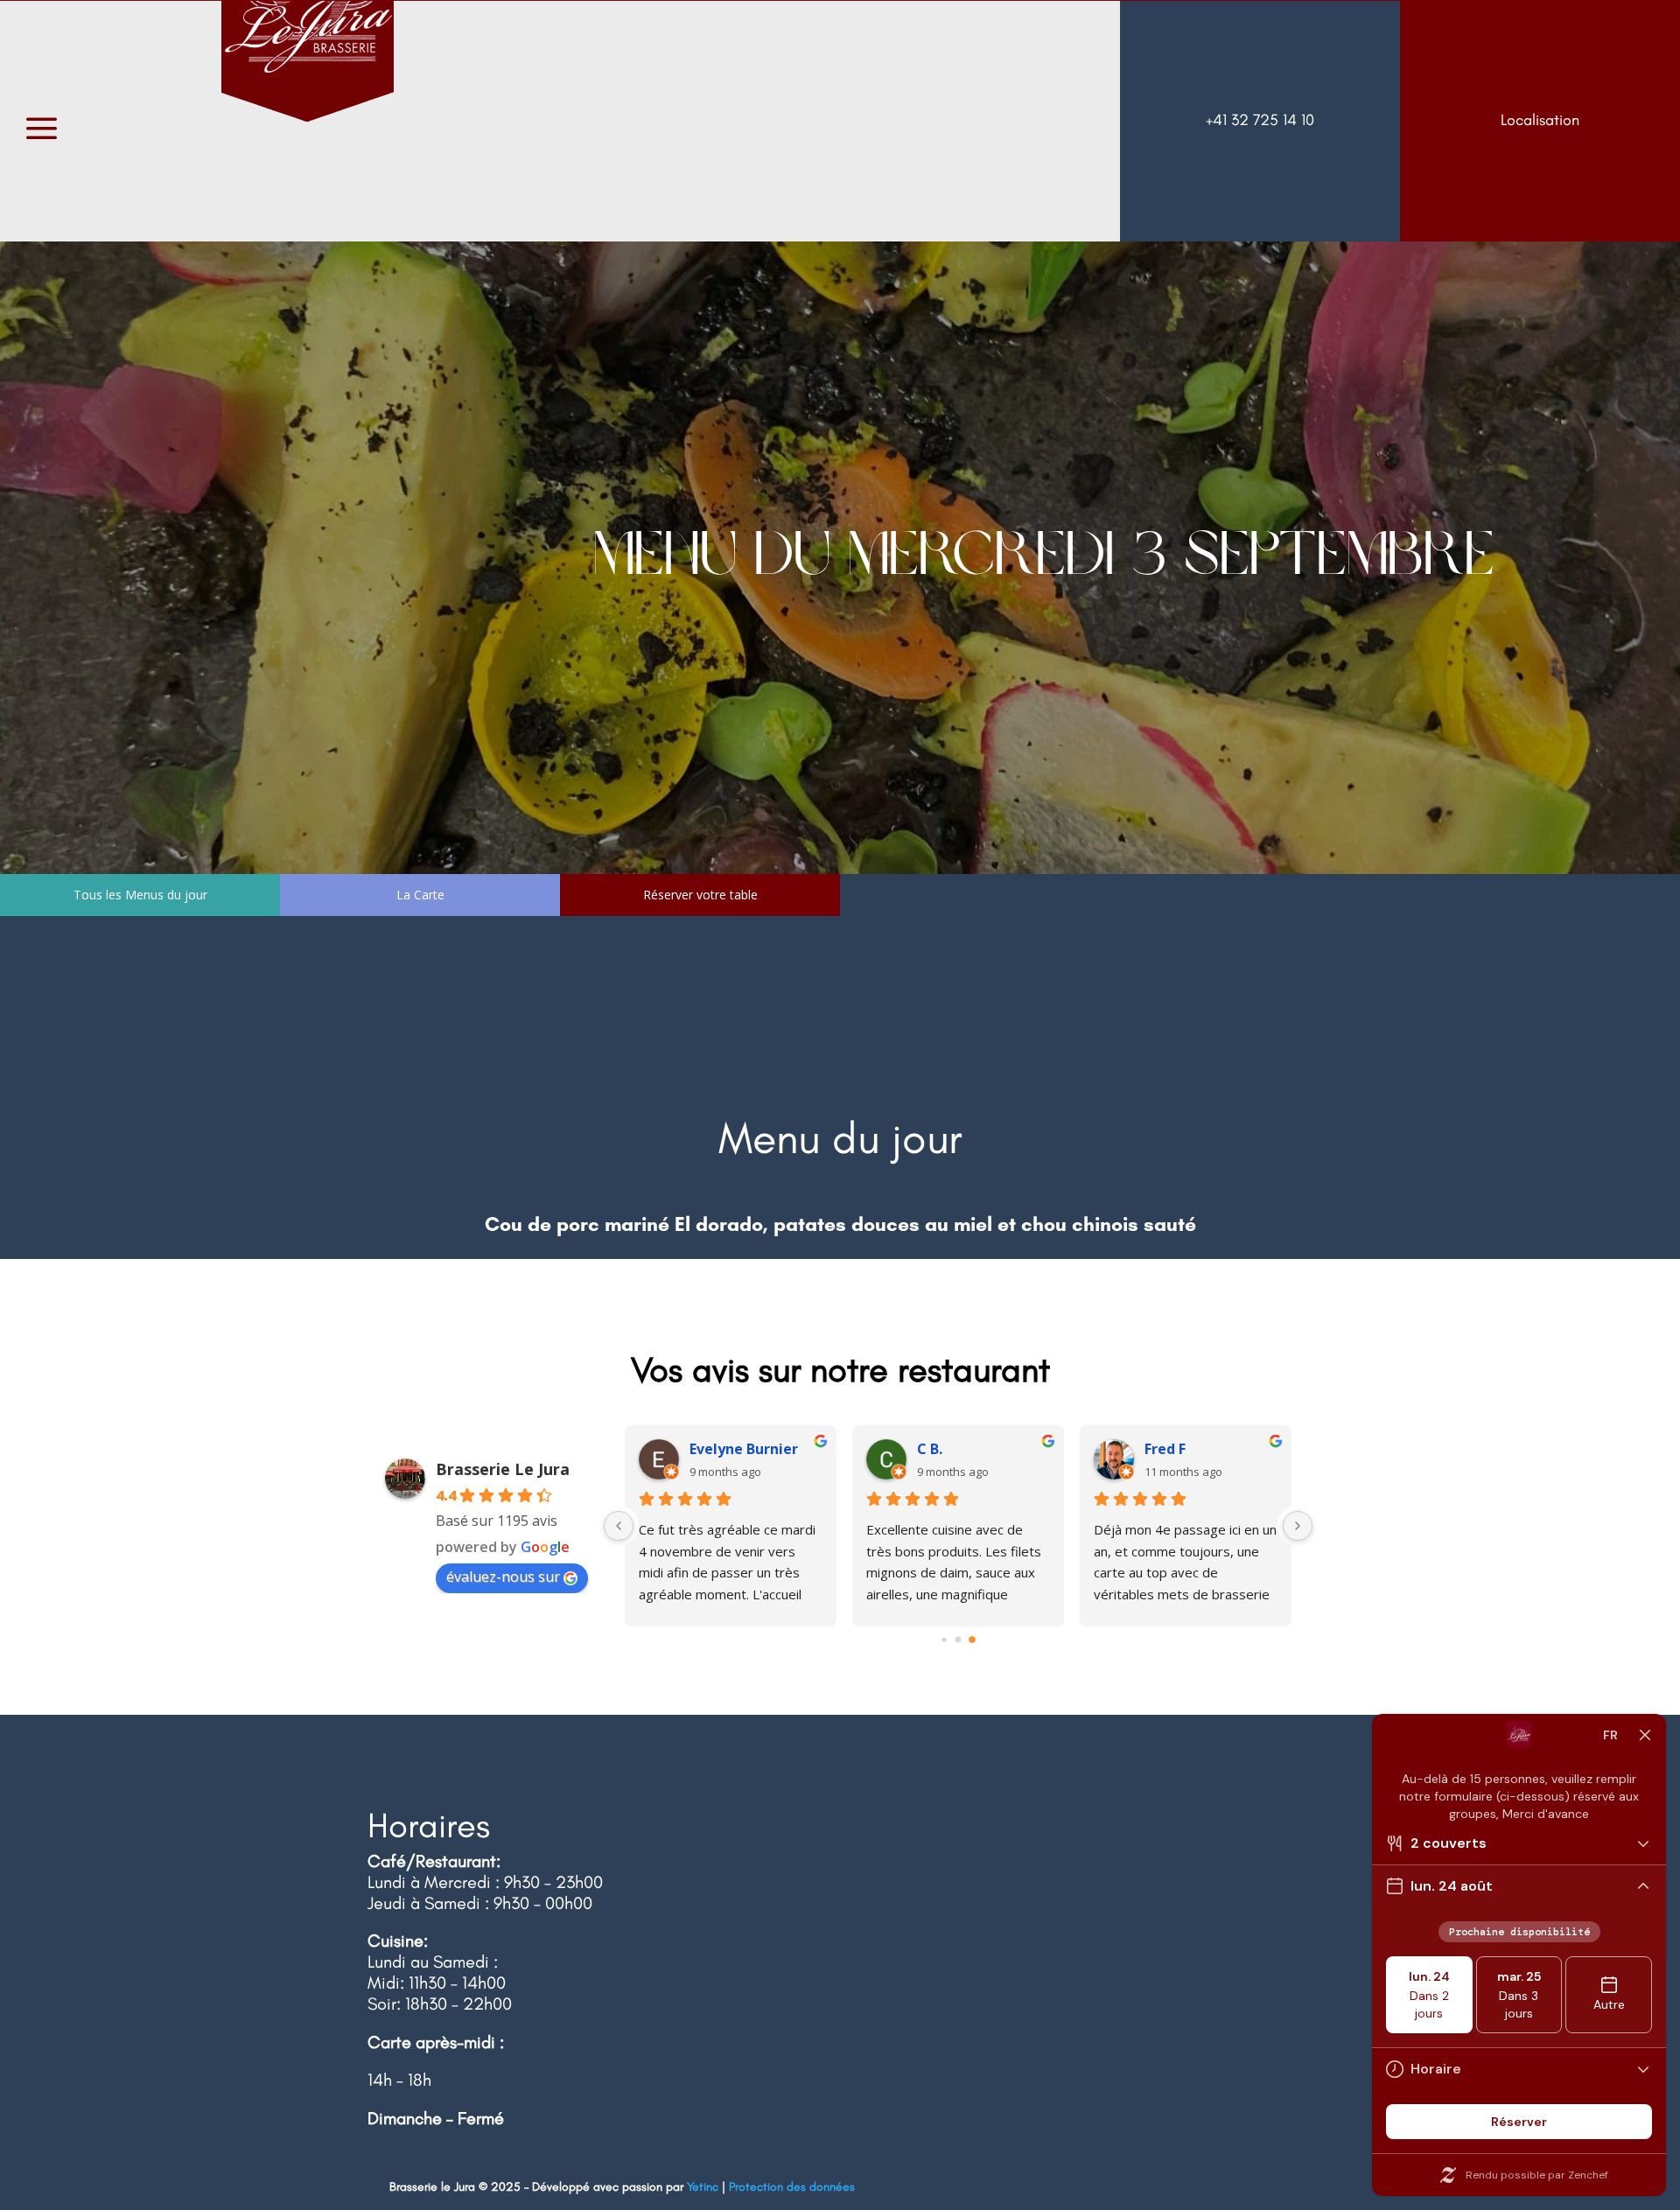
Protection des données (792, 2187)
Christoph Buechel (981, 1449)
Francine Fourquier (755, 1449)
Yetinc (703, 2187)
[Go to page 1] (959, 1640)
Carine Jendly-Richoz (1211, 1449)
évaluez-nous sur (503, 1577)
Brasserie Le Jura (503, 1469)
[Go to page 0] (944, 1640)
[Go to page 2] (972, 1639)
